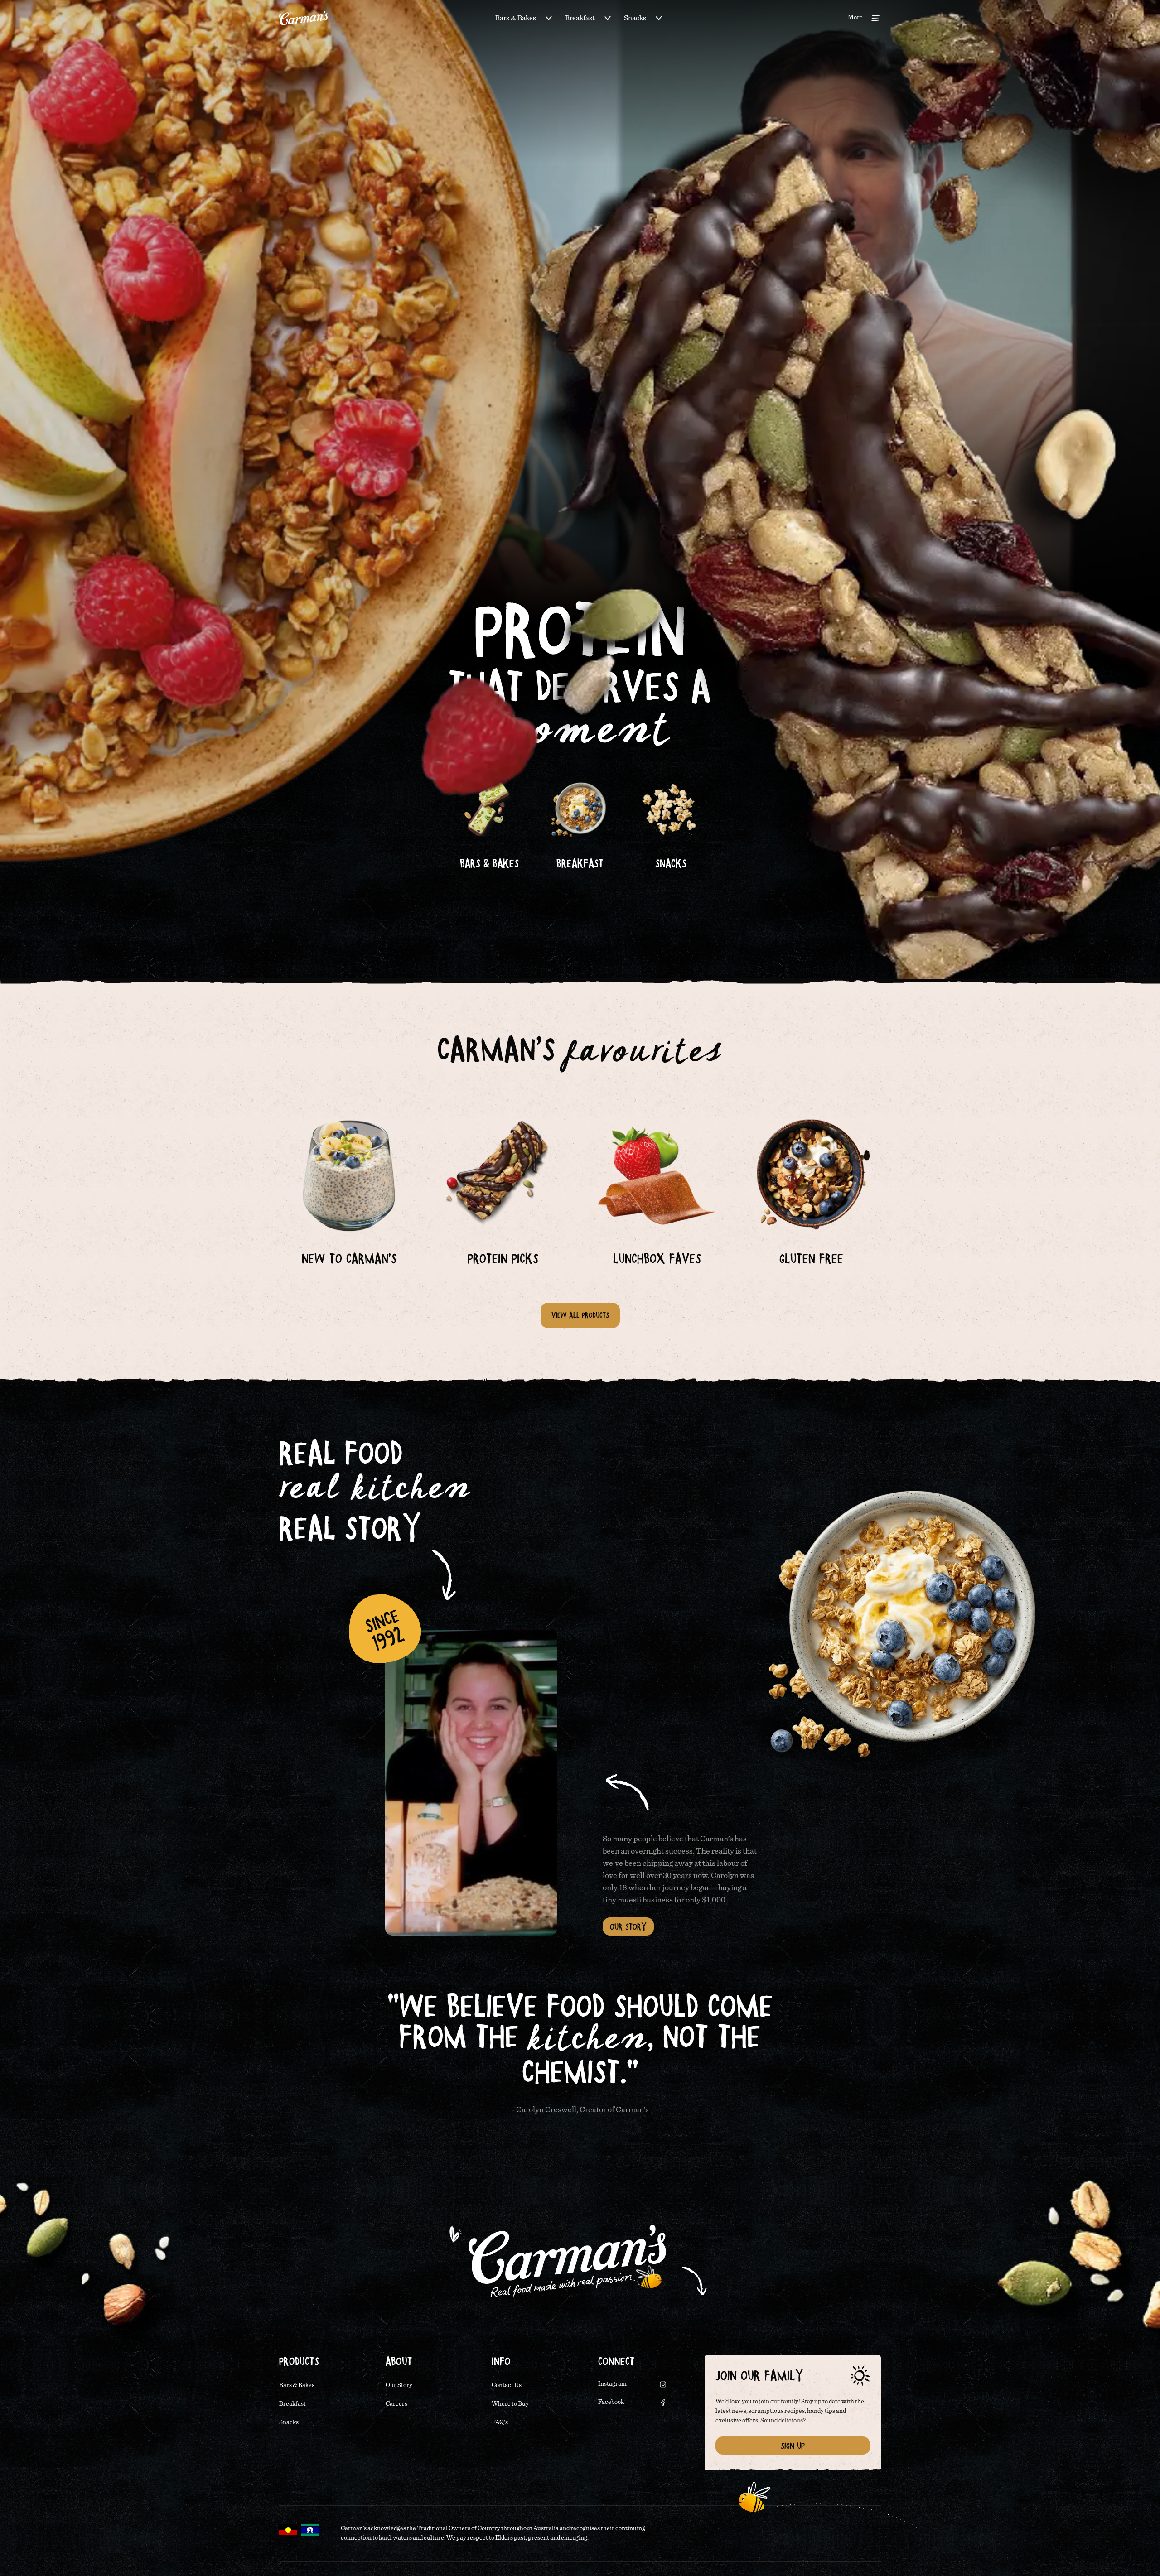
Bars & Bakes (516, 18)
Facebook (611, 2402)
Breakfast (580, 18)
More (855, 18)
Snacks (635, 18)
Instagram (612, 2384)
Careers (396, 2404)
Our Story (628, 1926)
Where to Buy (510, 2404)
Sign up (793, 2446)
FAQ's (500, 2422)
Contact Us (507, 2385)
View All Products (580, 1315)
